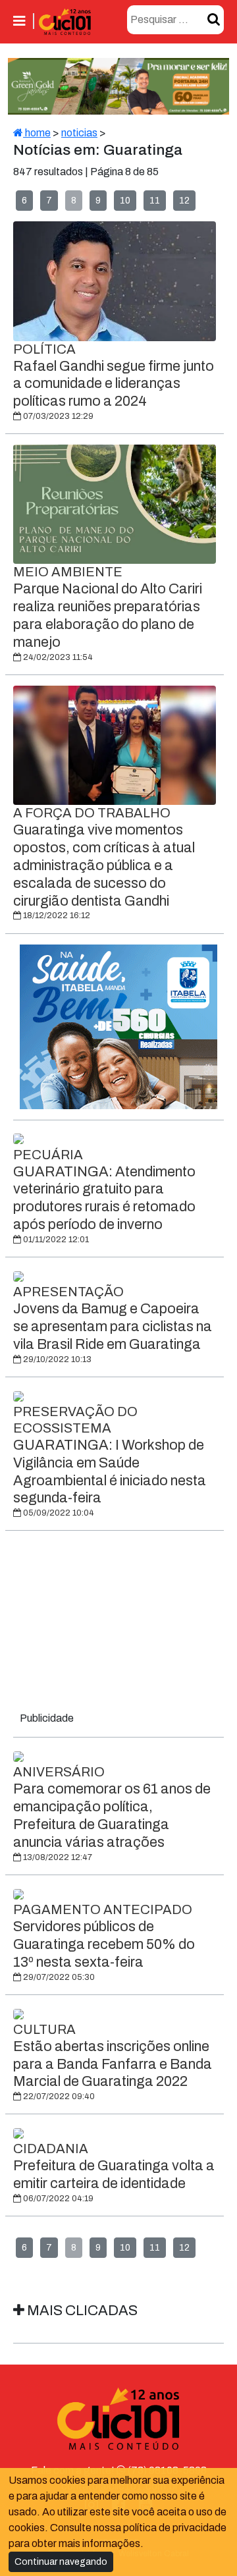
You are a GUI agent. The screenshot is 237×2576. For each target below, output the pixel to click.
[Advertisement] (118, 1624)
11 (155, 201)
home (37, 133)
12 (184, 201)
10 (125, 201)
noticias (79, 133)
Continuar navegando (61, 2562)
